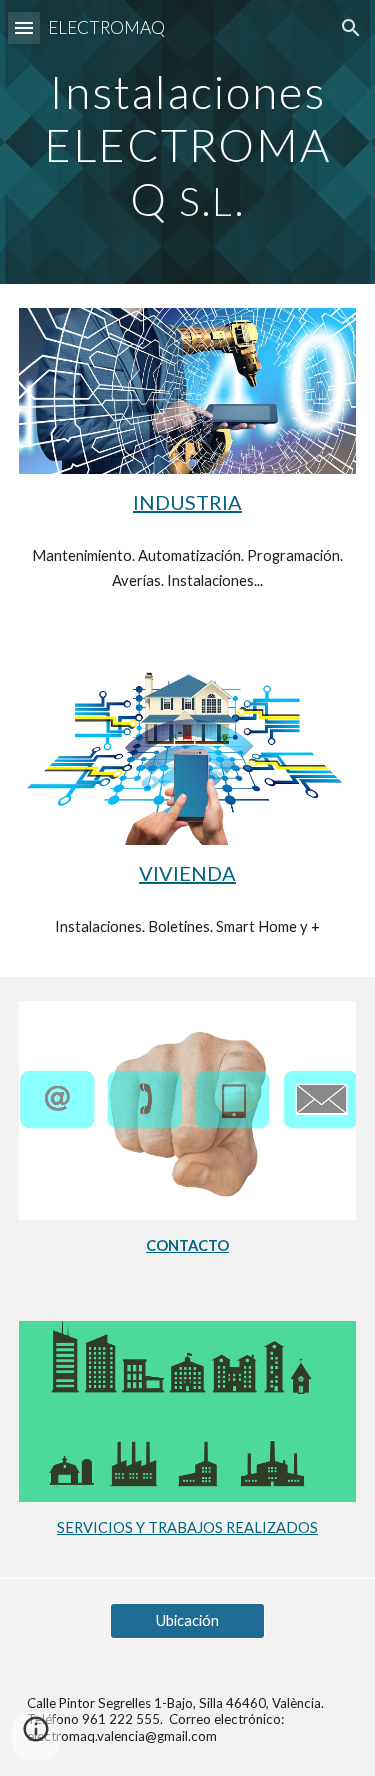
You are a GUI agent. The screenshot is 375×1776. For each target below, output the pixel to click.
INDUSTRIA (187, 502)
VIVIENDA (187, 873)
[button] (24, 27)
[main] (188, 142)
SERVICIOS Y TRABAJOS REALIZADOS (187, 1527)
